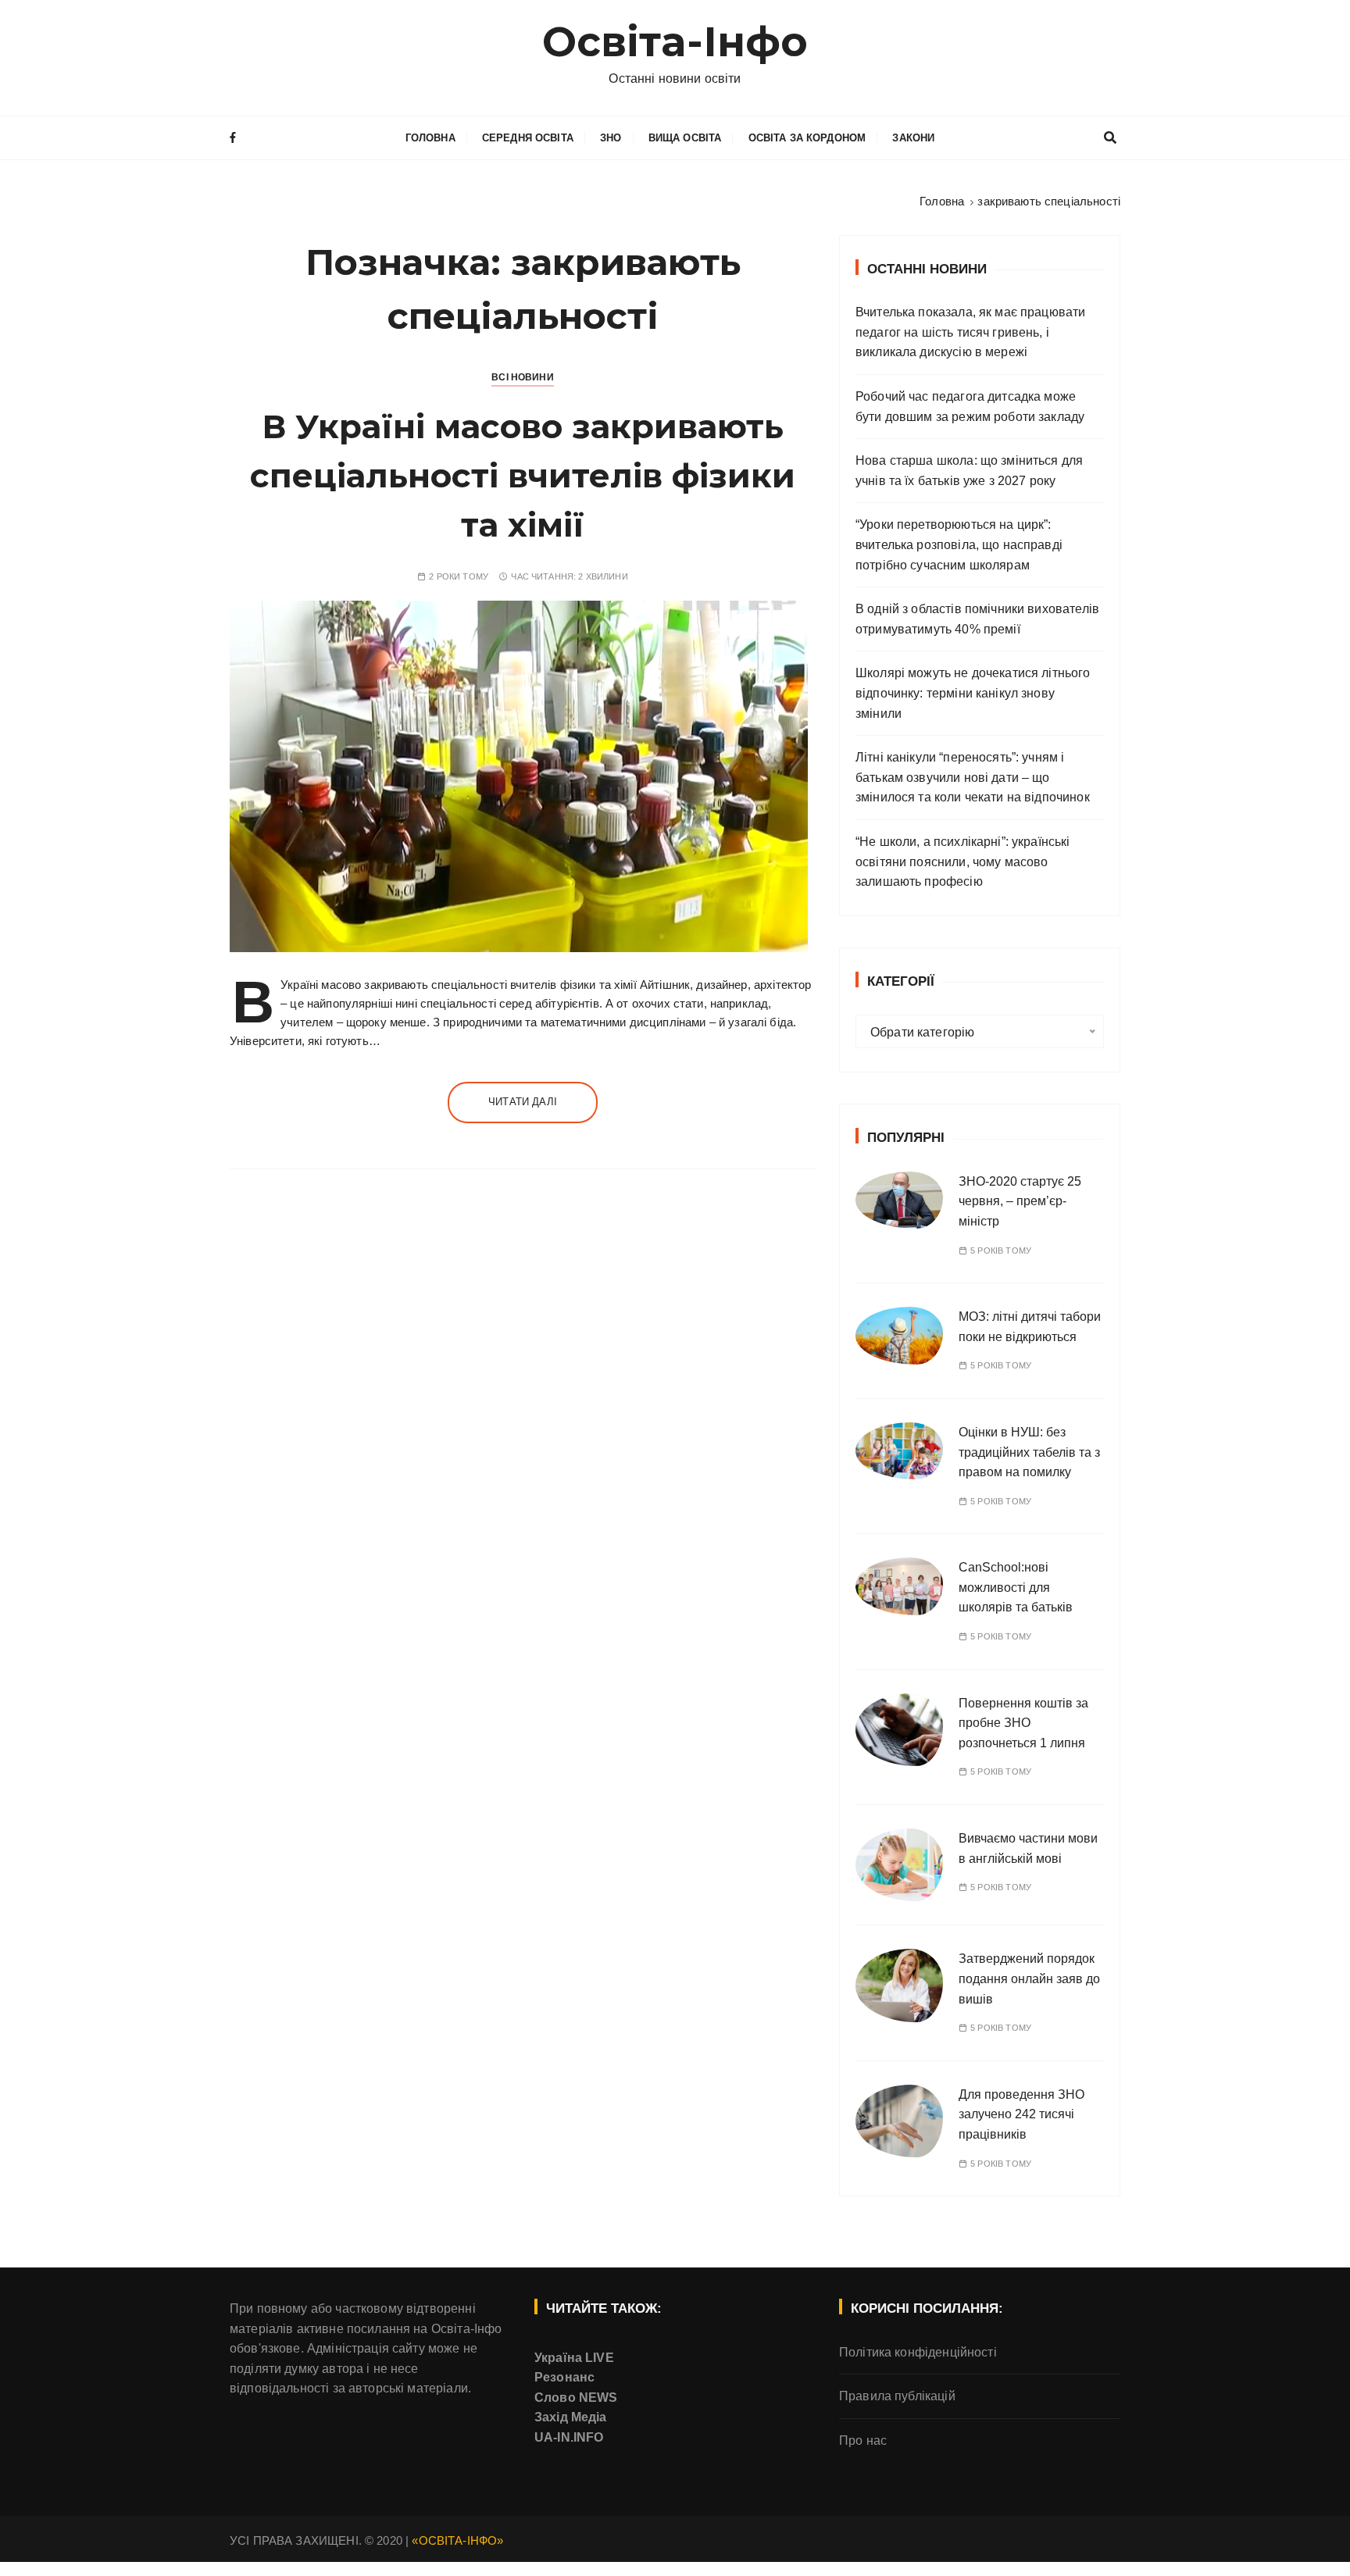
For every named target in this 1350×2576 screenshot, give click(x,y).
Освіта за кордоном (807, 138)
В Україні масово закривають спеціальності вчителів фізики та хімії (523, 476)
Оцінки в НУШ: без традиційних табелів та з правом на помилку (1029, 1452)
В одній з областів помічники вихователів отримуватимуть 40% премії (977, 619)
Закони (913, 138)
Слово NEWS (576, 2398)
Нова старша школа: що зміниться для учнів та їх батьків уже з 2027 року (969, 471)
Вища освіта (685, 138)
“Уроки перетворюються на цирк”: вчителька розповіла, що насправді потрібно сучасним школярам (959, 544)
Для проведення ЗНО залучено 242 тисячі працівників (1021, 2114)
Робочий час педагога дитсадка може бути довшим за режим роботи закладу (970, 407)
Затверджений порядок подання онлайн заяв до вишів (1029, 1978)
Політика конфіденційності (918, 2352)
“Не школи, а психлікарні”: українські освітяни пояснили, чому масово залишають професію (963, 862)
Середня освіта (528, 138)
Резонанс (564, 2377)
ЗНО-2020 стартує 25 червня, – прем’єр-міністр (1020, 1201)
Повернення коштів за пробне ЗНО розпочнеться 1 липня (1023, 1723)
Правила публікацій (897, 2396)
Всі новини (523, 377)
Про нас (863, 2440)
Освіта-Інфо (675, 42)
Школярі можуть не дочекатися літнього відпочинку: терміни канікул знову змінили (973, 693)
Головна (430, 138)
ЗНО (611, 138)
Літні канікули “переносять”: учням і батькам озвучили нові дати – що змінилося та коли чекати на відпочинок (973, 777)
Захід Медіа (571, 2417)
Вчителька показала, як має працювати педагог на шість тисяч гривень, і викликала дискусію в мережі (970, 332)
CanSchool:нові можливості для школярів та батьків (1016, 1587)
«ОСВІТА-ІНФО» (457, 2540)
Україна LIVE (574, 2358)
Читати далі (523, 1102)
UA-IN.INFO (569, 2437)
